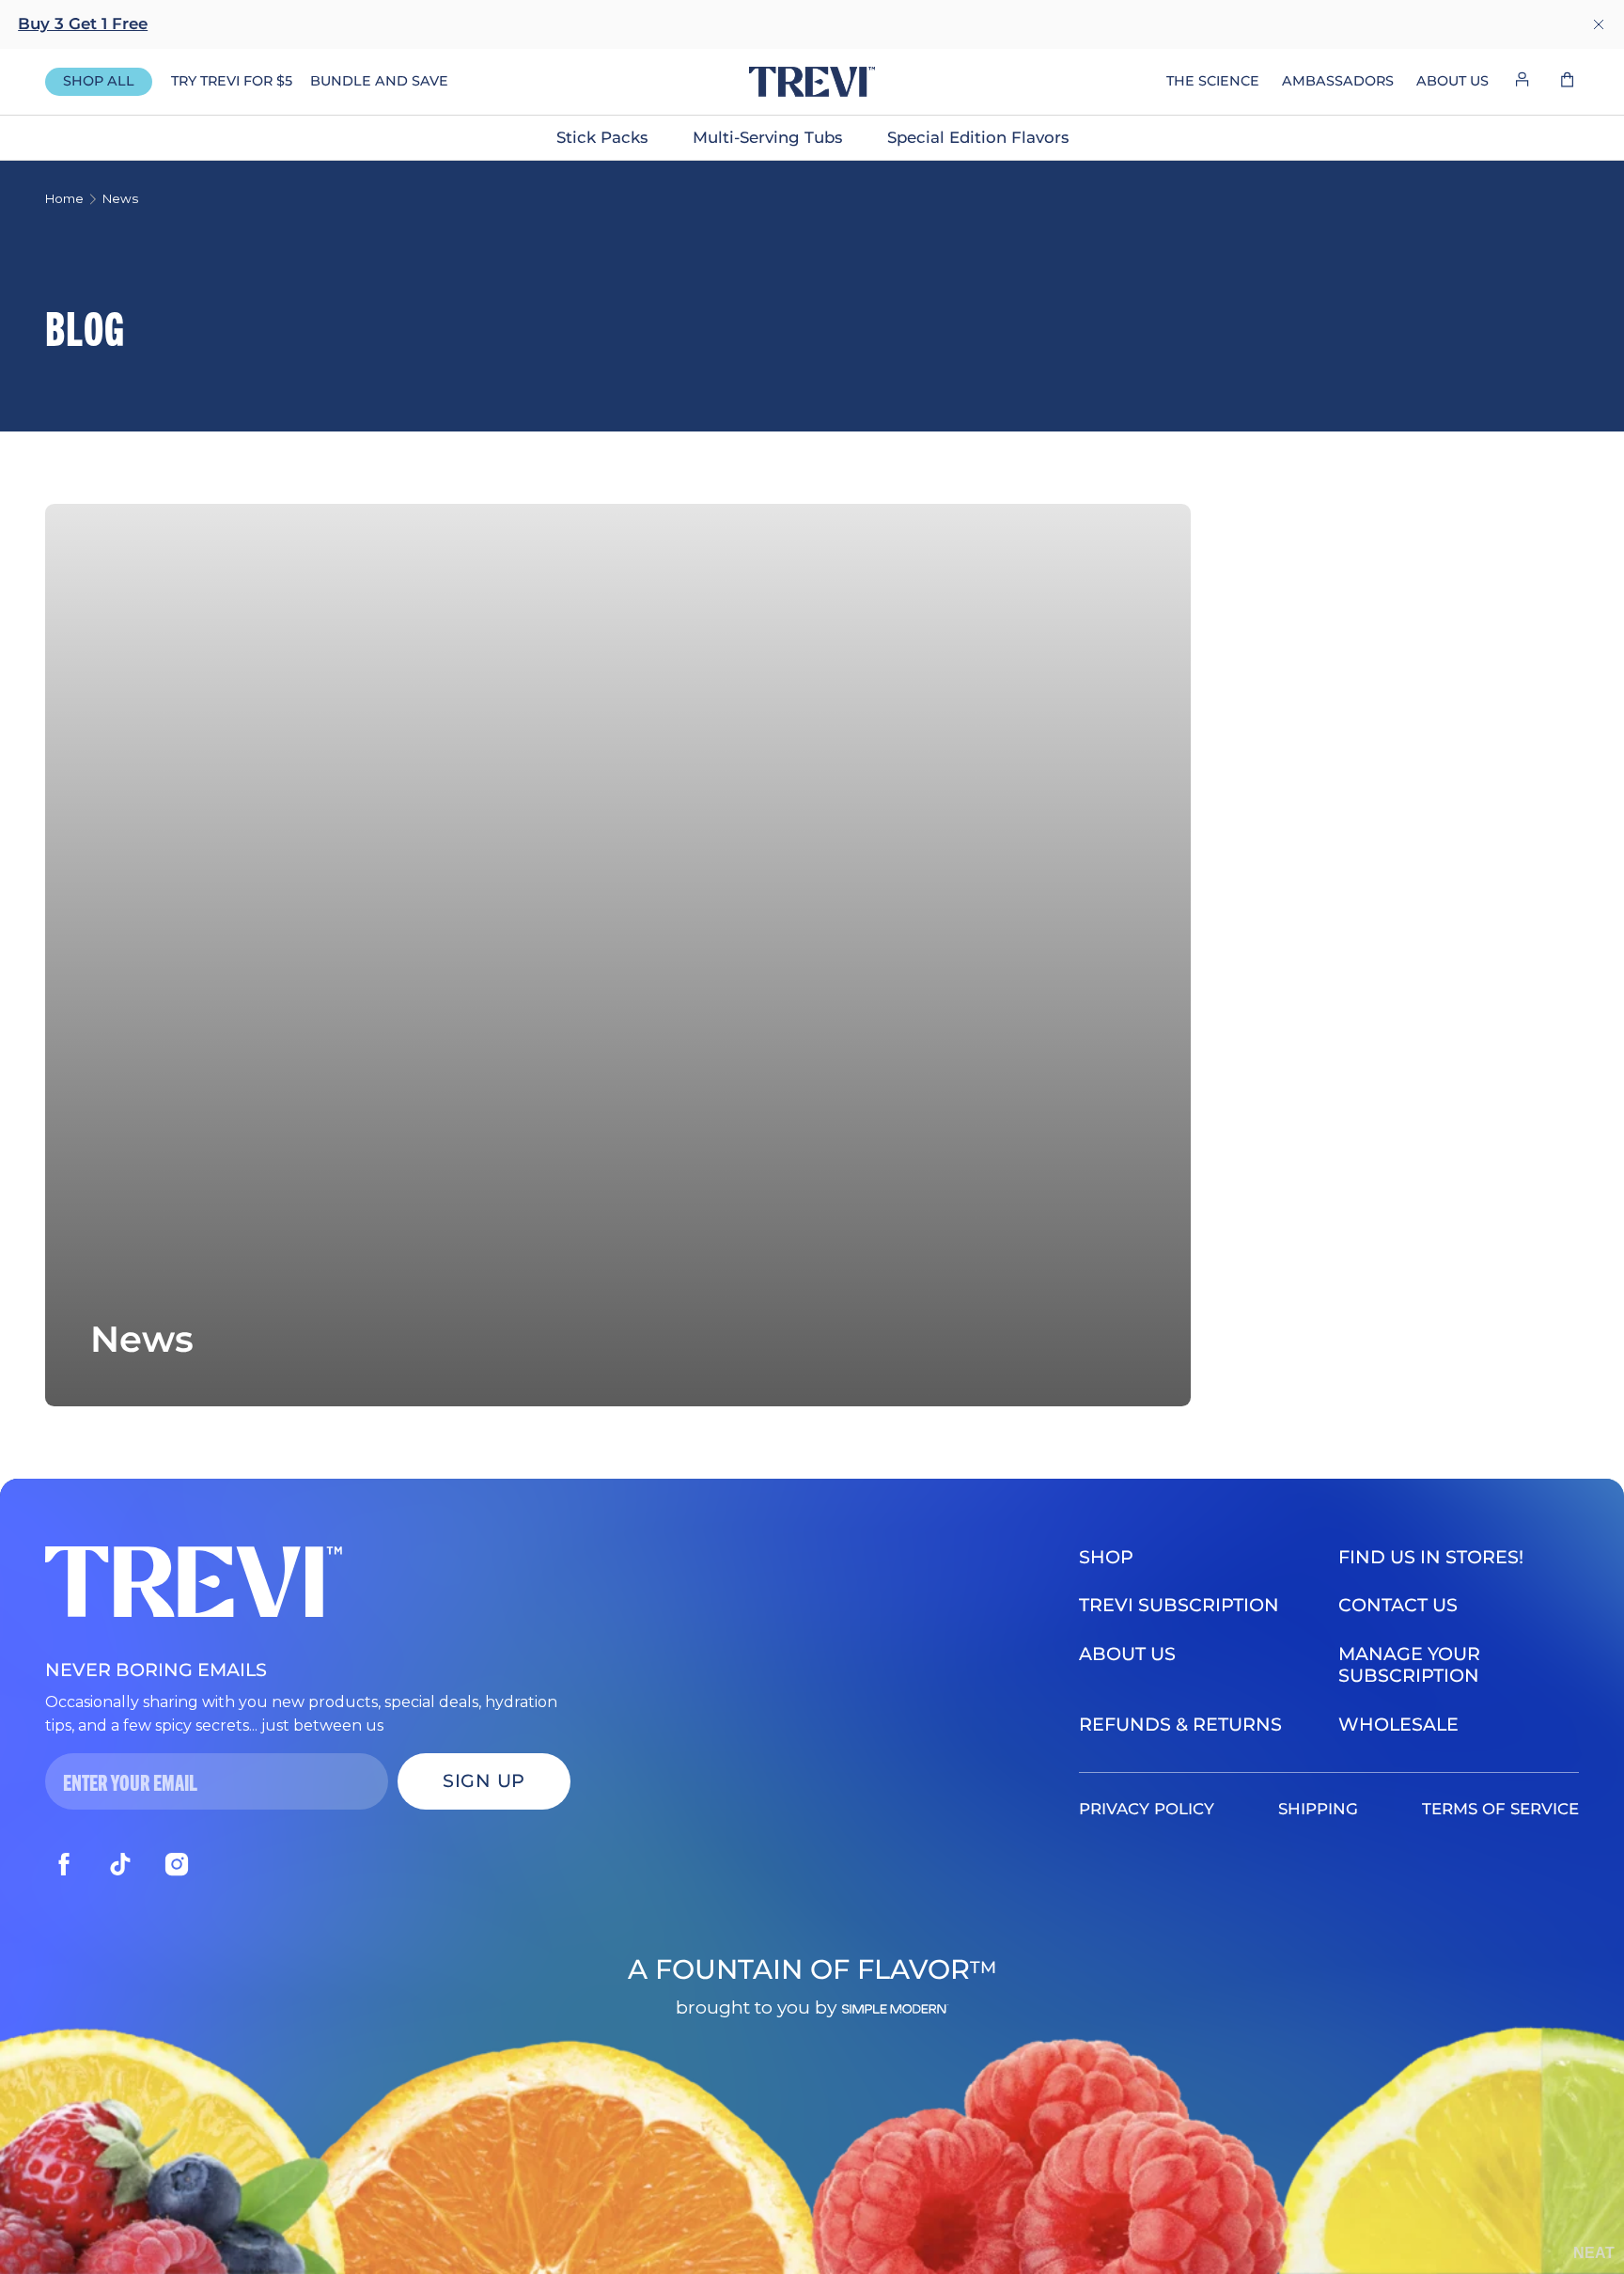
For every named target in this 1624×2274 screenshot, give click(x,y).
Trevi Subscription (1179, 1605)
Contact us (1398, 1605)
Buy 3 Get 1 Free (83, 24)
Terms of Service (1500, 1809)
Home (64, 198)
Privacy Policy (1147, 1809)
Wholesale (1398, 1724)
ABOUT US (1452, 81)
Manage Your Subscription (1409, 1664)
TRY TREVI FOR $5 (232, 81)
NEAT (1594, 2253)
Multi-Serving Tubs (767, 137)
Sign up (484, 1780)
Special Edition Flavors (978, 137)
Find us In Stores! (1431, 1557)
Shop (1106, 1557)
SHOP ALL (99, 81)
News (120, 198)
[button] (1568, 82)
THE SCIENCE (1213, 81)
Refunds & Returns (1180, 1724)
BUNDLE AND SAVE (379, 81)
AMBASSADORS (1338, 81)
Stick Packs (602, 137)
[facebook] (64, 1864)
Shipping (1318, 1809)
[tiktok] (120, 1864)
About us (1127, 1654)
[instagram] (177, 1864)
